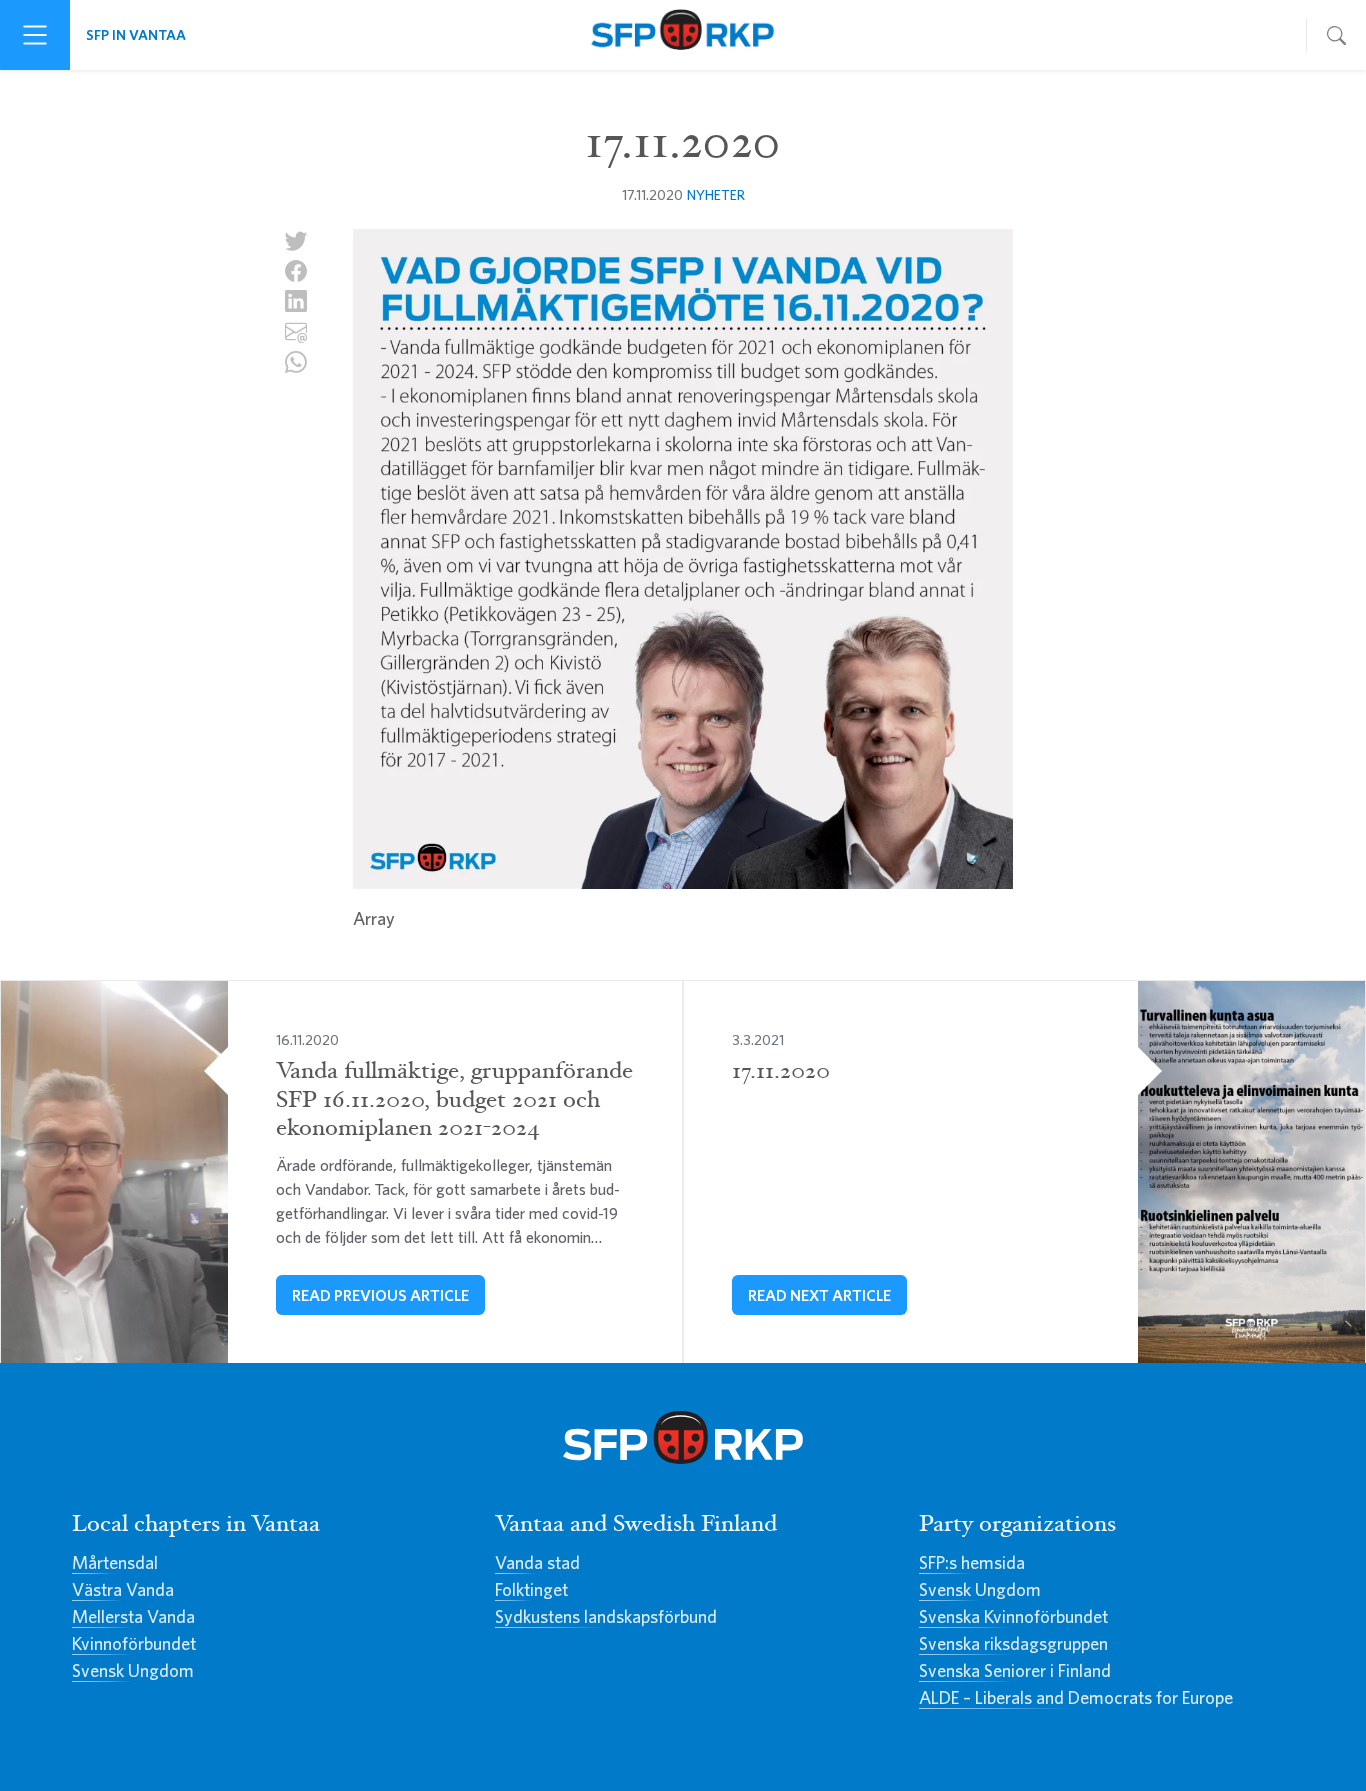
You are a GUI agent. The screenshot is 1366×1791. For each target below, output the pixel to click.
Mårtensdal (115, 1562)
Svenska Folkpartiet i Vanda (682, 35)
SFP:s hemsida (972, 1562)
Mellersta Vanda (133, 1616)
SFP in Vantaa (136, 34)
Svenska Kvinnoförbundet (1013, 1616)
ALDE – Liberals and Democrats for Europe (1076, 1697)
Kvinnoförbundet (134, 1643)
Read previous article (380, 1295)
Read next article (819, 1295)
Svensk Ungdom (133, 1670)
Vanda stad (537, 1562)
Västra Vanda (123, 1589)
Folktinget (531, 1589)
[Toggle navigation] (35, 35)
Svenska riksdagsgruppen (1013, 1643)
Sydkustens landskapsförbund (606, 1616)
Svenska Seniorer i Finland (1015, 1670)
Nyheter (716, 194)
